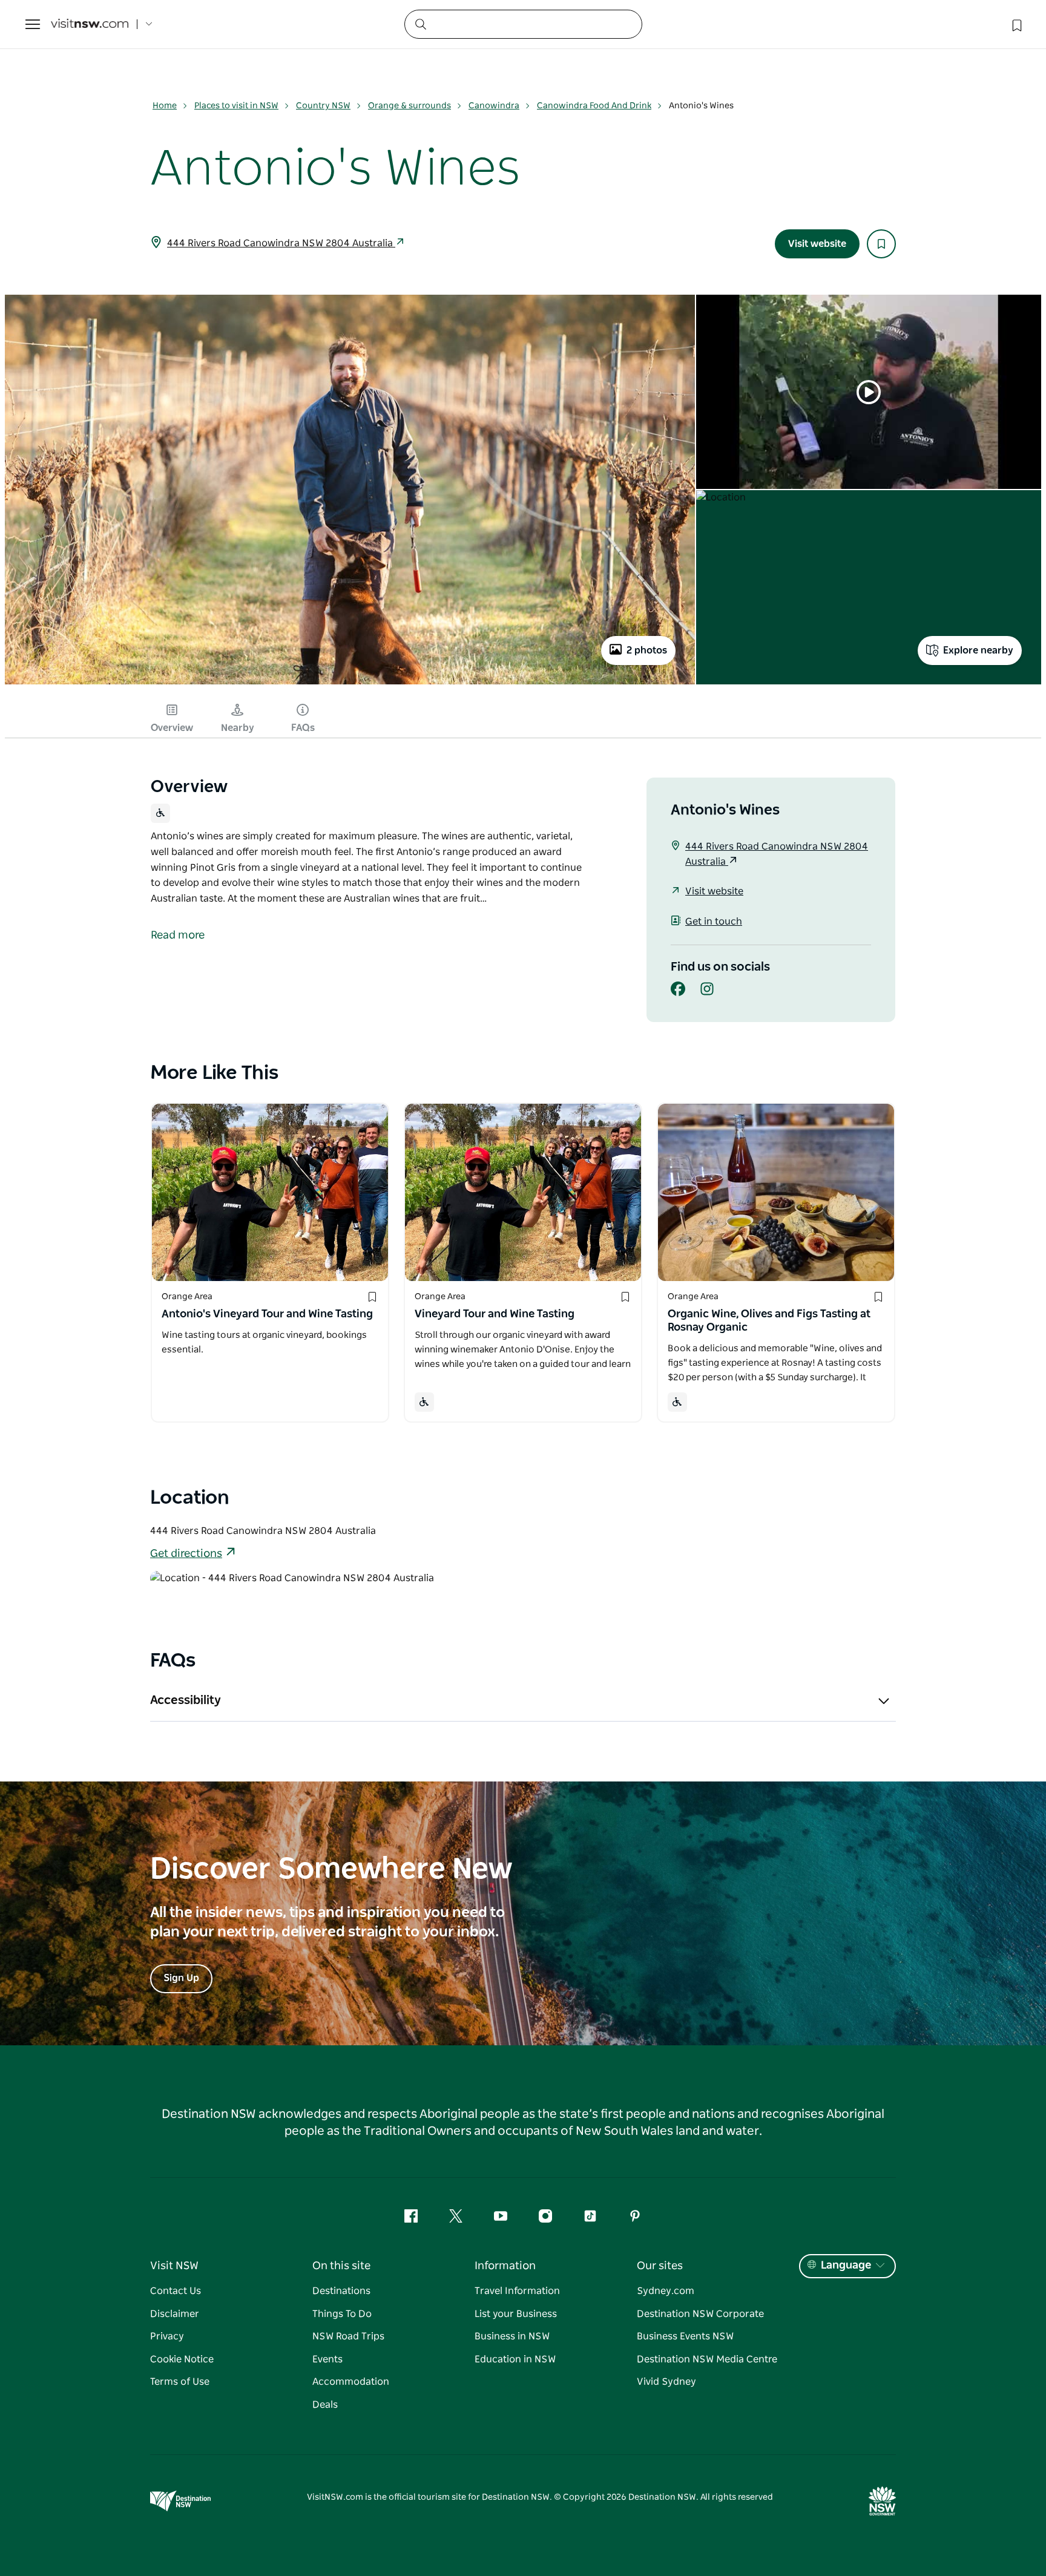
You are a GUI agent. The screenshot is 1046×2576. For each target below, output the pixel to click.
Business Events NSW (685, 2336)
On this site (341, 2266)
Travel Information (517, 2291)
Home (165, 106)
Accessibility (186, 1700)
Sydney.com (666, 2291)
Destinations (341, 2291)
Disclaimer (175, 2314)
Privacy (167, 2336)
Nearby (238, 728)
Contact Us (176, 2291)
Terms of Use (180, 2382)
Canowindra (494, 106)
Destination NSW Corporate (700, 2314)
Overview (172, 728)
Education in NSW (515, 2359)
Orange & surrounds (410, 106)
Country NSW (323, 106)
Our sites (660, 2266)
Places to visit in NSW (236, 106)
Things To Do (342, 2314)
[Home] (90, 25)
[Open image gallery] (350, 684)
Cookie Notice (182, 2359)
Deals (325, 2405)
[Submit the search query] (420, 24)
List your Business (516, 2314)
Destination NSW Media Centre (707, 2359)
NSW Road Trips (348, 2336)
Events (327, 2359)
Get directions (186, 1554)
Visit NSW (174, 2266)
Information (505, 2266)
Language (846, 2266)
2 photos (647, 651)
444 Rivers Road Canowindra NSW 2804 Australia (281, 243)
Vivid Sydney (666, 2382)
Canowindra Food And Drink (594, 106)
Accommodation (351, 2382)
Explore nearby (978, 651)
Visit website (817, 244)
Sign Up (181, 1978)
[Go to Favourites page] (1016, 24)
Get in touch (714, 922)
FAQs (303, 728)
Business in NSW (512, 2336)
